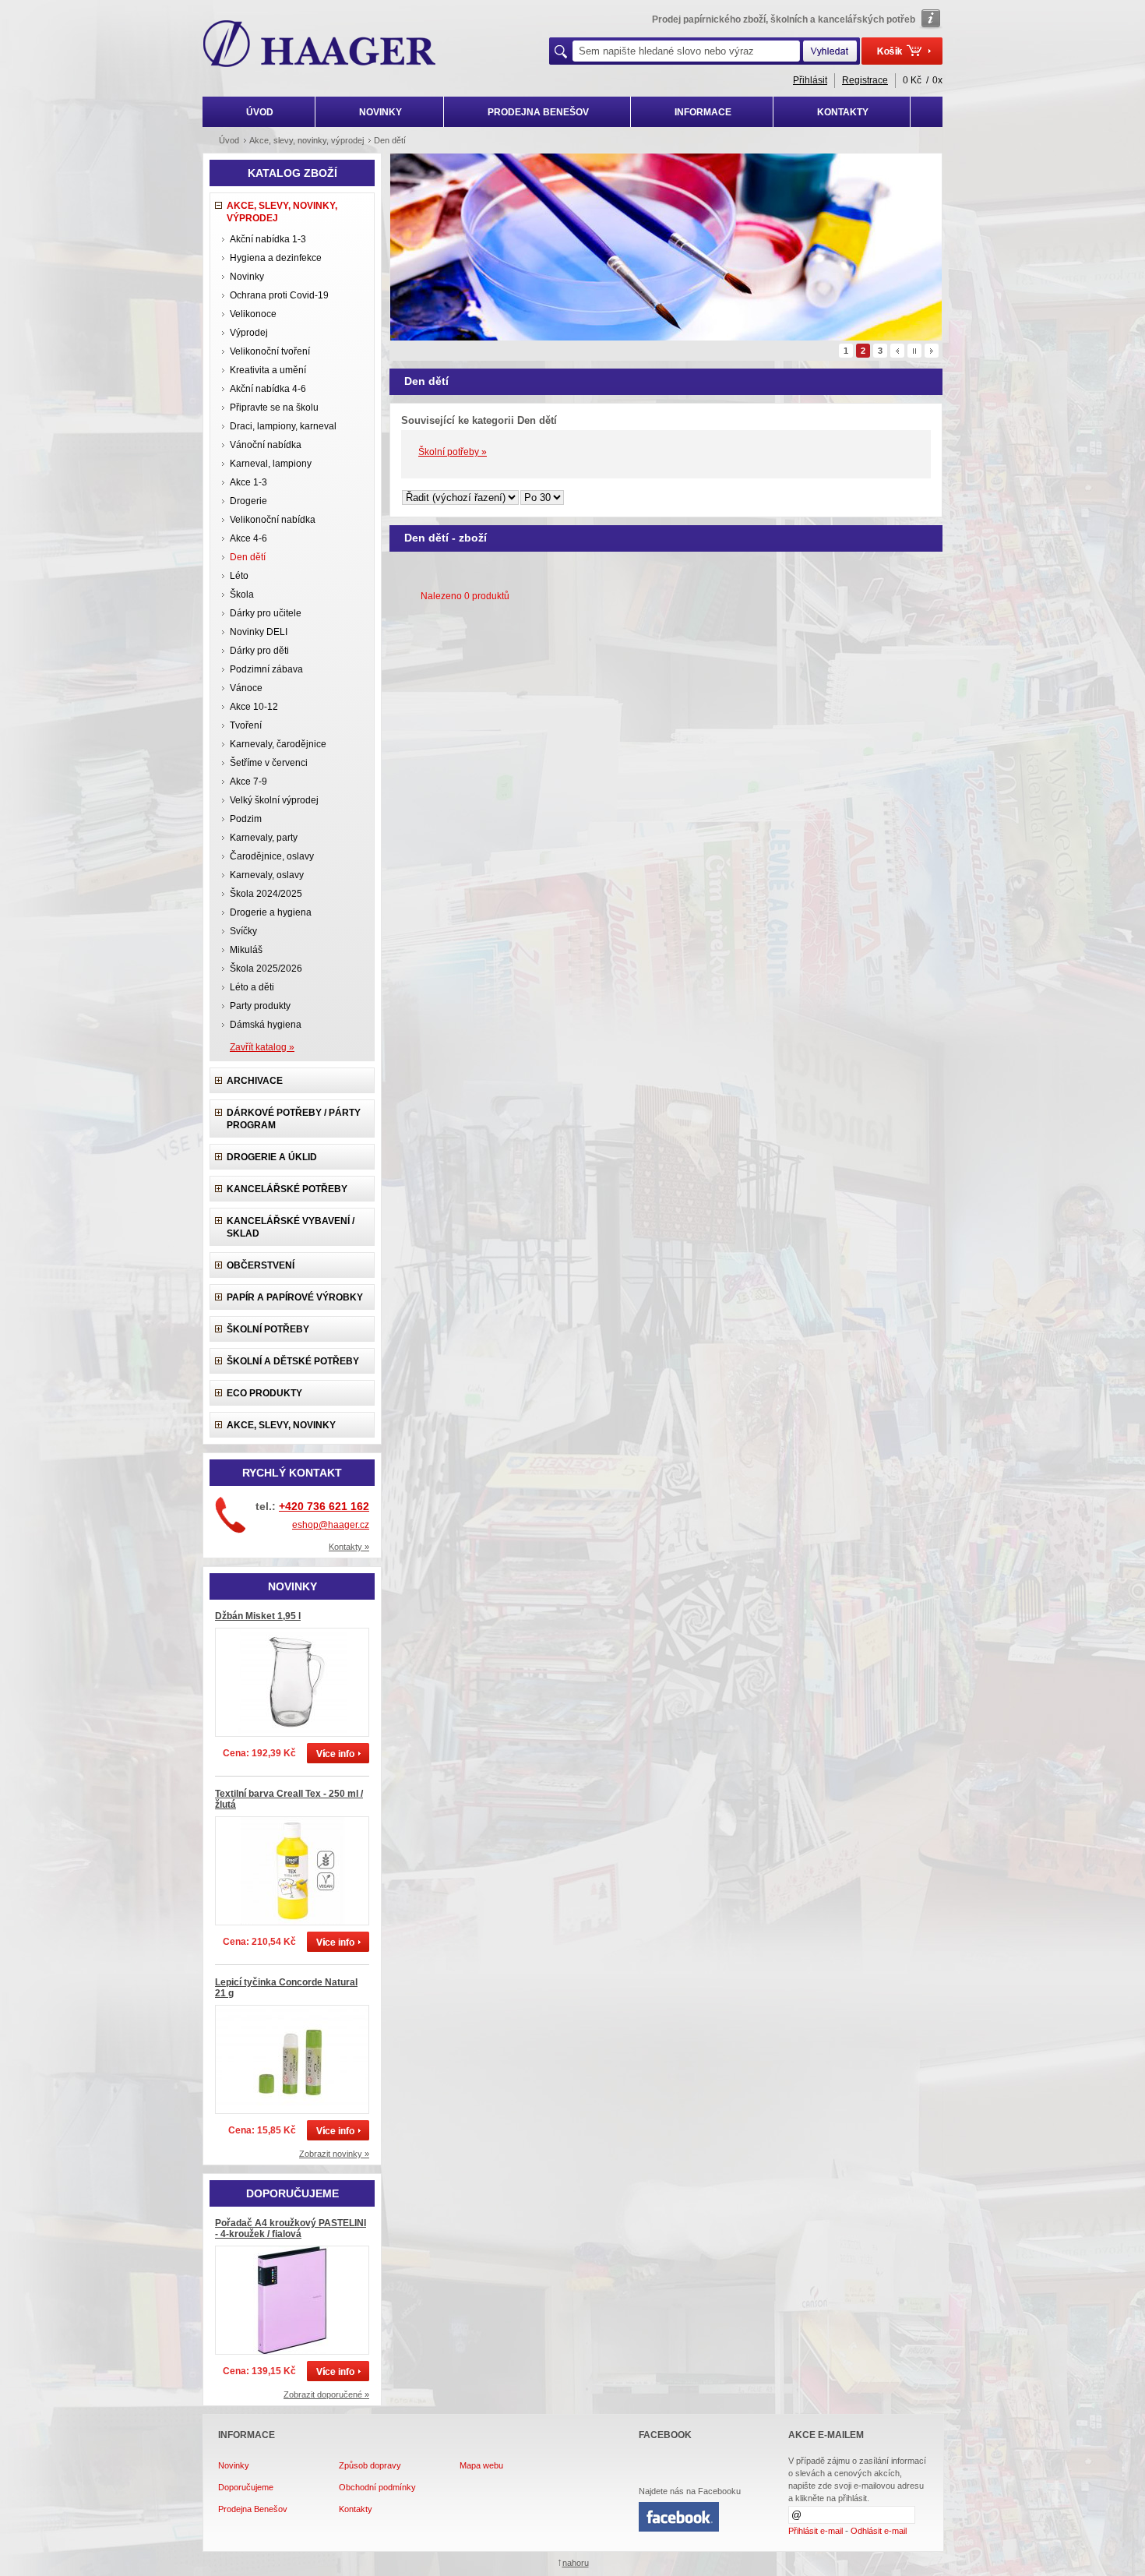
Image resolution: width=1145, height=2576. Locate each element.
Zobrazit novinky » (334, 2154)
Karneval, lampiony (271, 464)
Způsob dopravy (370, 2465)
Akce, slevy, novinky (281, 1425)
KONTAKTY (843, 112)
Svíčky (243, 931)
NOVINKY (380, 112)
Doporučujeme (246, 2487)
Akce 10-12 (254, 707)
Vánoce (246, 688)
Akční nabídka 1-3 (268, 239)
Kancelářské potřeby (287, 1189)
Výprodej (249, 333)
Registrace (865, 80)
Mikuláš (246, 950)
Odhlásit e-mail (879, 2531)
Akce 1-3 (248, 482)
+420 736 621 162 (324, 1506)
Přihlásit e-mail (816, 2531)
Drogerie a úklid (272, 1157)
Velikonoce (253, 314)
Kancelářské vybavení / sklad (291, 1227)
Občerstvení (261, 1265)
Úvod (229, 140)
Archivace (255, 1081)
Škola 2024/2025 (266, 894)
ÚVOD (260, 112)
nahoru (576, 2563)
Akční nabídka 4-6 (268, 389)
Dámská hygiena (266, 1025)
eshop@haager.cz (331, 1525)
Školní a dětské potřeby (293, 1361)
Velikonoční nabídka (273, 520)
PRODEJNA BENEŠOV (538, 112)
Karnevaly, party (264, 838)
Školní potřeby (268, 1329)
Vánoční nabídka (266, 445)
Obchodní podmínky (377, 2487)
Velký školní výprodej (274, 800)
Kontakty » (349, 1547)
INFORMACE (703, 112)
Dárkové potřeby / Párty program (294, 1119)
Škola (242, 595)
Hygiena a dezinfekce (276, 258)
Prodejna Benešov (253, 2509)
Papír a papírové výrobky (295, 1297)
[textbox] (686, 51)
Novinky (247, 277)
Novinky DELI (259, 632)
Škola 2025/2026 (266, 969)
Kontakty (356, 2509)
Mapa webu (481, 2465)
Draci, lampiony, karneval (283, 426)
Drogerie (248, 501)
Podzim (246, 819)
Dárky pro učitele (266, 613)
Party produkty (260, 1006)
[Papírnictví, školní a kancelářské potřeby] (320, 45)
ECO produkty (264, 1393)
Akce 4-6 (248, 538)
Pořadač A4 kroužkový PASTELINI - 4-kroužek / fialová (291, 2228)
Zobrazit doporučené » (326, 2394)
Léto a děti (252, 987)
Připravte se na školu (274, 408)
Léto (239, 576)
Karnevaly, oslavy (267, 875)
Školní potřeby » (453, 452)
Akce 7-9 (248, 782)
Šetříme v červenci (269, 763)
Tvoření (246, 725)
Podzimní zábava (266, 669)
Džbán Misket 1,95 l (258, 1616)
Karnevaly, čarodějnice (278, 744)
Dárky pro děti (259, 651)
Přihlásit (810, 80)
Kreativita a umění (268, 370)
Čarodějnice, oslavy (272, 856)
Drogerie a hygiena (271, 912)
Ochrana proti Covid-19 (279, 295)
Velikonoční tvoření (270, 351)
